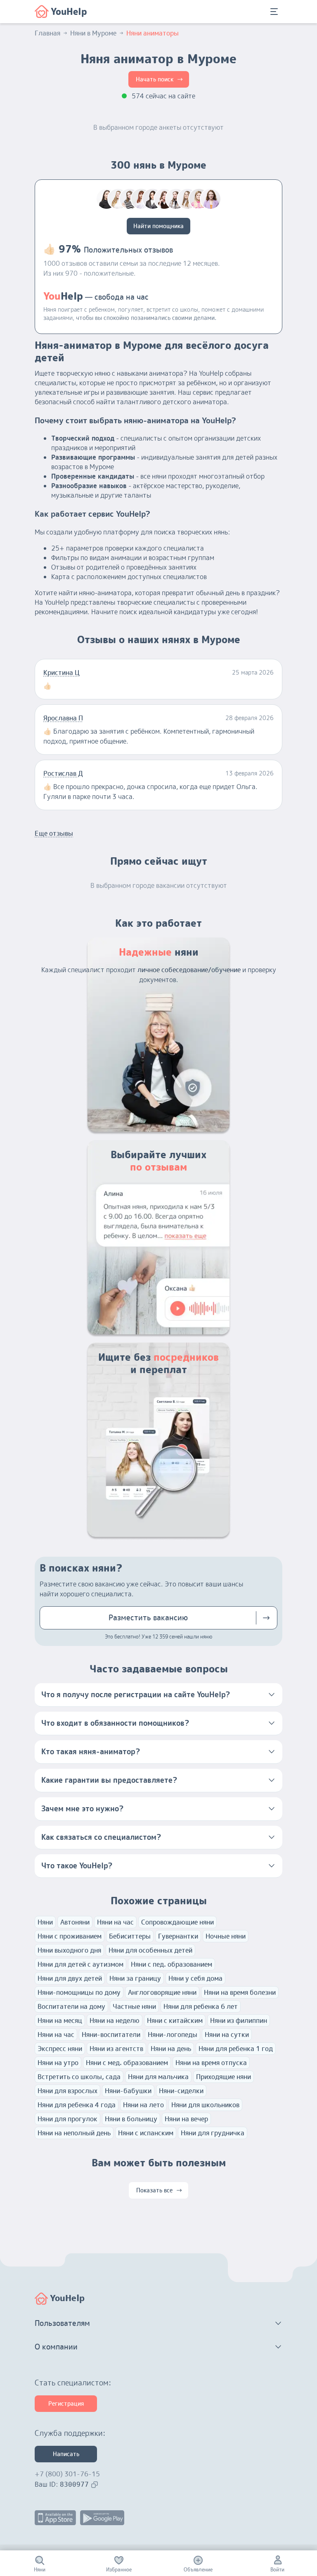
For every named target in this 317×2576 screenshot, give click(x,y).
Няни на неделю (115, 2020)
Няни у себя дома (195, 1978)
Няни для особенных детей (150, 1950)
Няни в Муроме (93, 33)
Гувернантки (178, 1936)
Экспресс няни (60, 2049)
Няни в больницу (131, 2119)
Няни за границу (135, 1978)
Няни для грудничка (213, 2133)
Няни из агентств (116, 2049)
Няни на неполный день (74, 2133)
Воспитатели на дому (71, 2006)
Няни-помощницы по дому (79, 1992)
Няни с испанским (146, 2133)
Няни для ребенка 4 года (77, 2105)
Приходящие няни (224, 2077)
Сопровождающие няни (177, 1922)
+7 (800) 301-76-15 (67, 2474)
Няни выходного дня (69, 1950)
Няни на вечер (186, 2119)
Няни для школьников (205, 2105)
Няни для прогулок (67, 2119)
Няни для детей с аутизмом (80, 1964)
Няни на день (171, 2049)
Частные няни (134, 2006)
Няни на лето (143, 2105)
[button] (158, 1695)
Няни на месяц (60, 2020)
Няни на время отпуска (211, 2063)
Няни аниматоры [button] (153, 33)
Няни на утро (58, 2063)
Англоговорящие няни (162, 1992)
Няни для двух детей (70, 1978)
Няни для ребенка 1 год (236, 2049)
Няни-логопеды (173, 2035)
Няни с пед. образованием (172, 1964)
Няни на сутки (227, 2035)
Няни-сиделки (181, 2091)
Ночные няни (226, 1936)
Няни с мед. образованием (127, 2063)
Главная (47, 33)
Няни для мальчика (158, 2077)
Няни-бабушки (128, 2091)
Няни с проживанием (70, 1936)
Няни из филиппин (239, 2020)
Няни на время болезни (240, 1992)
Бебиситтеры (130, 1936)
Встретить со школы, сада (79, 2077)
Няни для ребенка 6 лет (201, 2006)
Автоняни (75, 1922)
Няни (45, 1922)
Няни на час (115, 1922)
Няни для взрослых (67, 2091)
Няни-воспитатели (111, 2035)
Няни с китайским (175, 2020)
